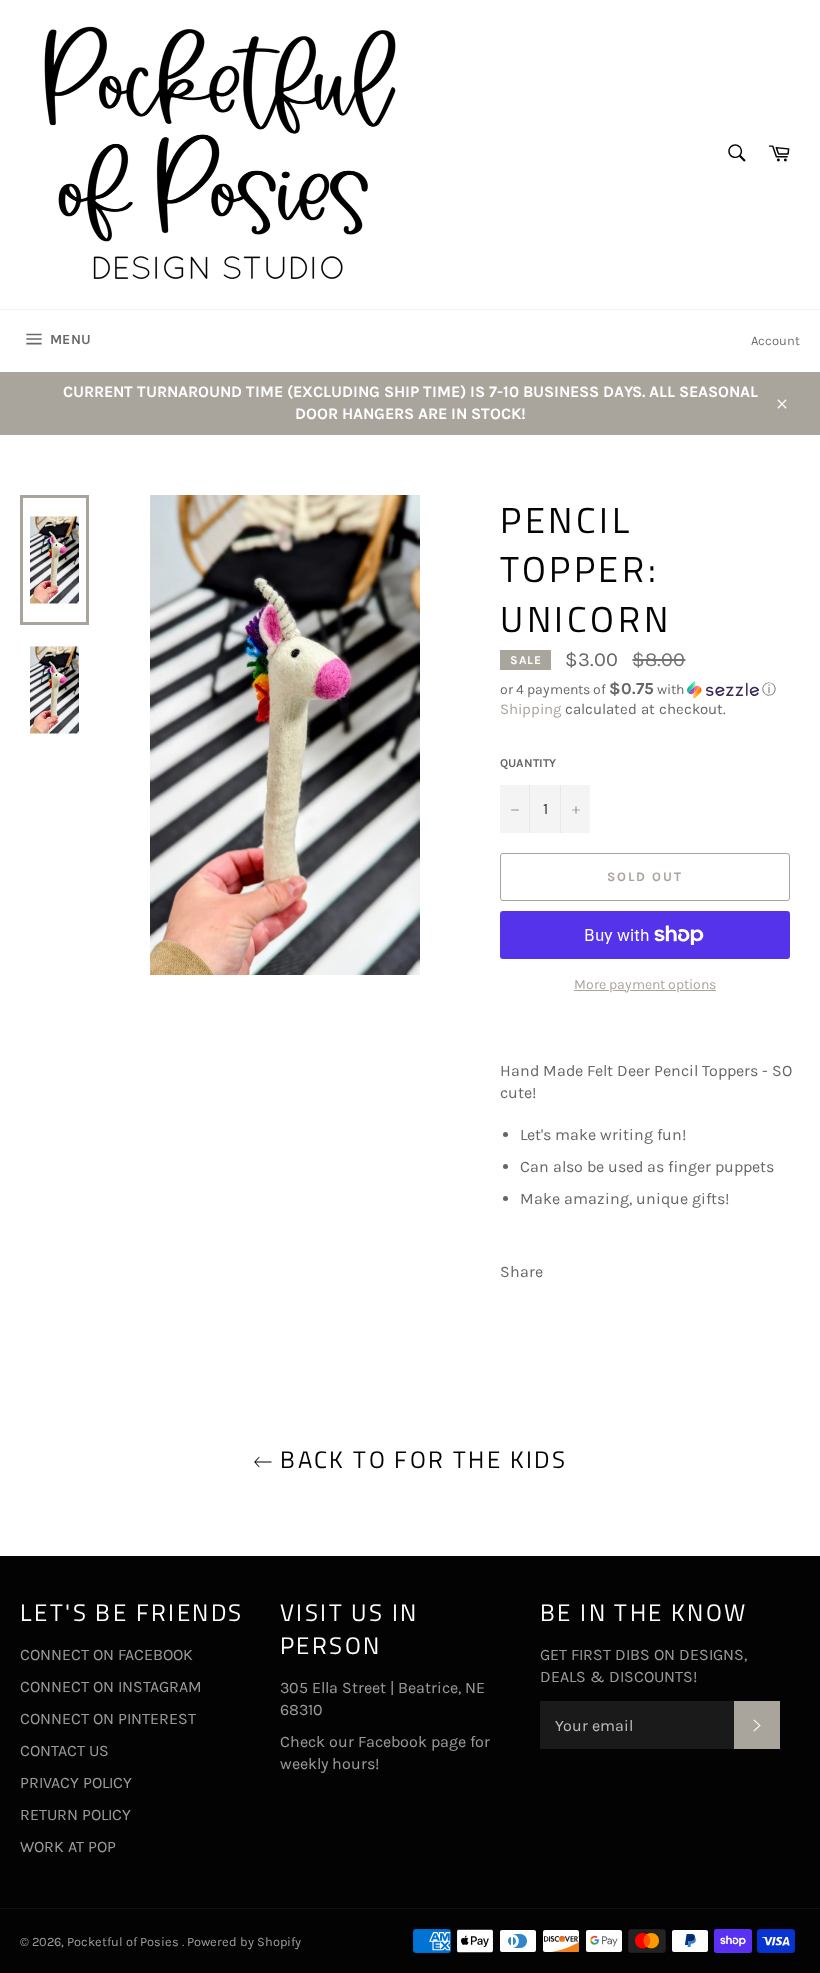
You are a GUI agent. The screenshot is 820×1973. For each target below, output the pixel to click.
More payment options (645, 984)
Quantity (528, 763)
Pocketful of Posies (124, 1941)
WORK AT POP (68, 1846)
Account (775, 340)
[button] (650, 689)
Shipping (530, 709)
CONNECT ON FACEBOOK (106, 1654)
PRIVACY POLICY (76, 1782)
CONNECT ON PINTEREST (108, 1718)
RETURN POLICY (75, 1814)
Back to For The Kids (420, 1459)
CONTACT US (64, 1750)
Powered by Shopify (244, 1941)
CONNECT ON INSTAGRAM (111, 1686)
